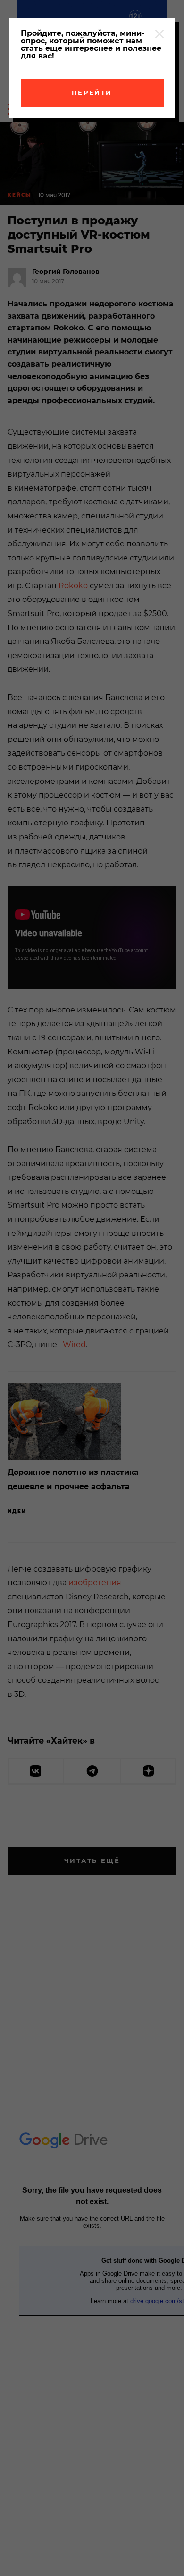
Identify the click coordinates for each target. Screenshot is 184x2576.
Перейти (92, 92)
